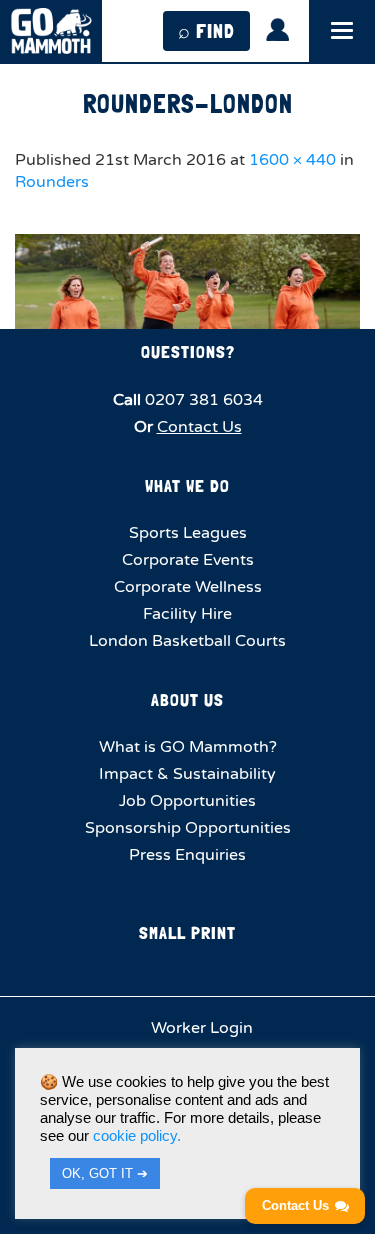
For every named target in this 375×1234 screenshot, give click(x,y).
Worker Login (200, 1028)
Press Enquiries (187, 855)
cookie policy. (137, 1136)
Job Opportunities (187, 801)
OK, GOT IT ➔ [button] (105, 1173)
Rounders (52, 182)
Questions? (188, 351)
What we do (187, 485)
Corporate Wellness (188, 587)
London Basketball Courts (187, 641)
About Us (187, 699)
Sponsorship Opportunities (188, 828)
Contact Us (199, 427)
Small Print (187, 932)
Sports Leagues (188, 533)
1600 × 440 (292, 160)
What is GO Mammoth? (188, 747)
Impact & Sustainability (187, 774)
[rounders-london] (187, 281)
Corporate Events (188, 560)
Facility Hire (187, 614)
